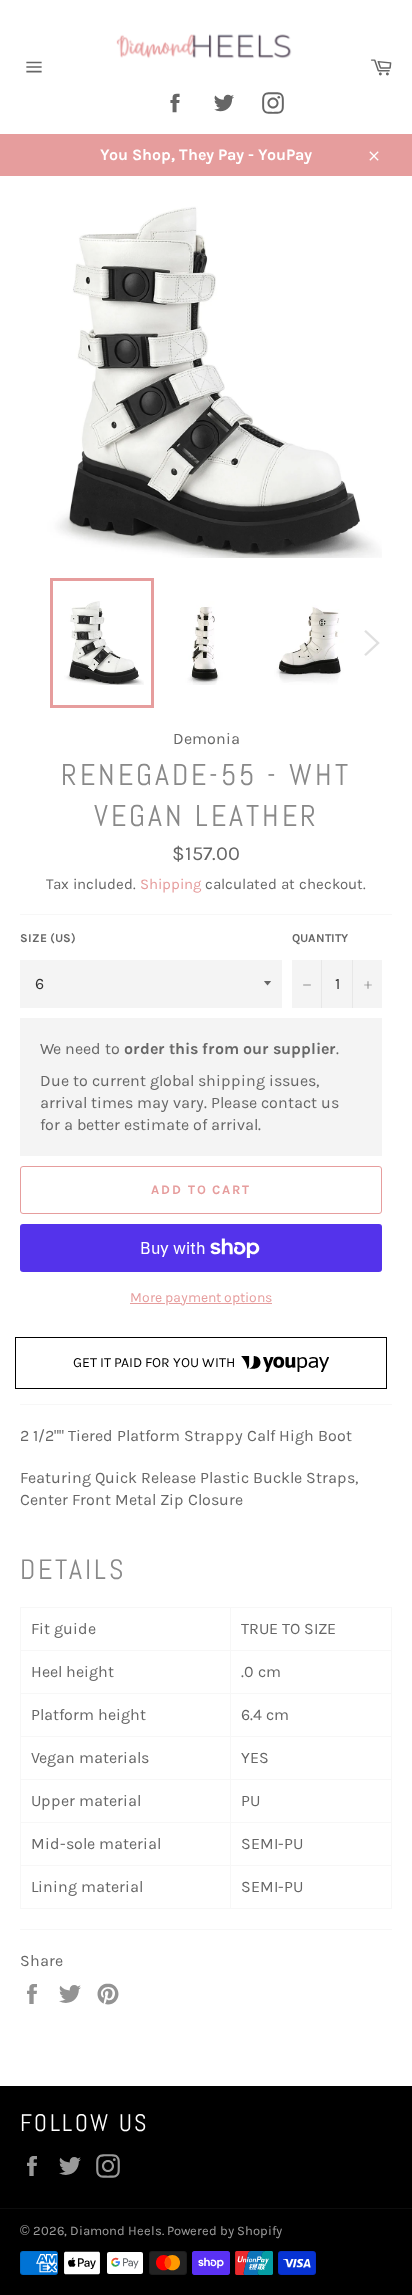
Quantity (320, 938)
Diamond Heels (116, 2230)
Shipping (170, 884)
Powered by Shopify (224, 2230)
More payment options (201, 1297)
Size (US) (48, 938)
